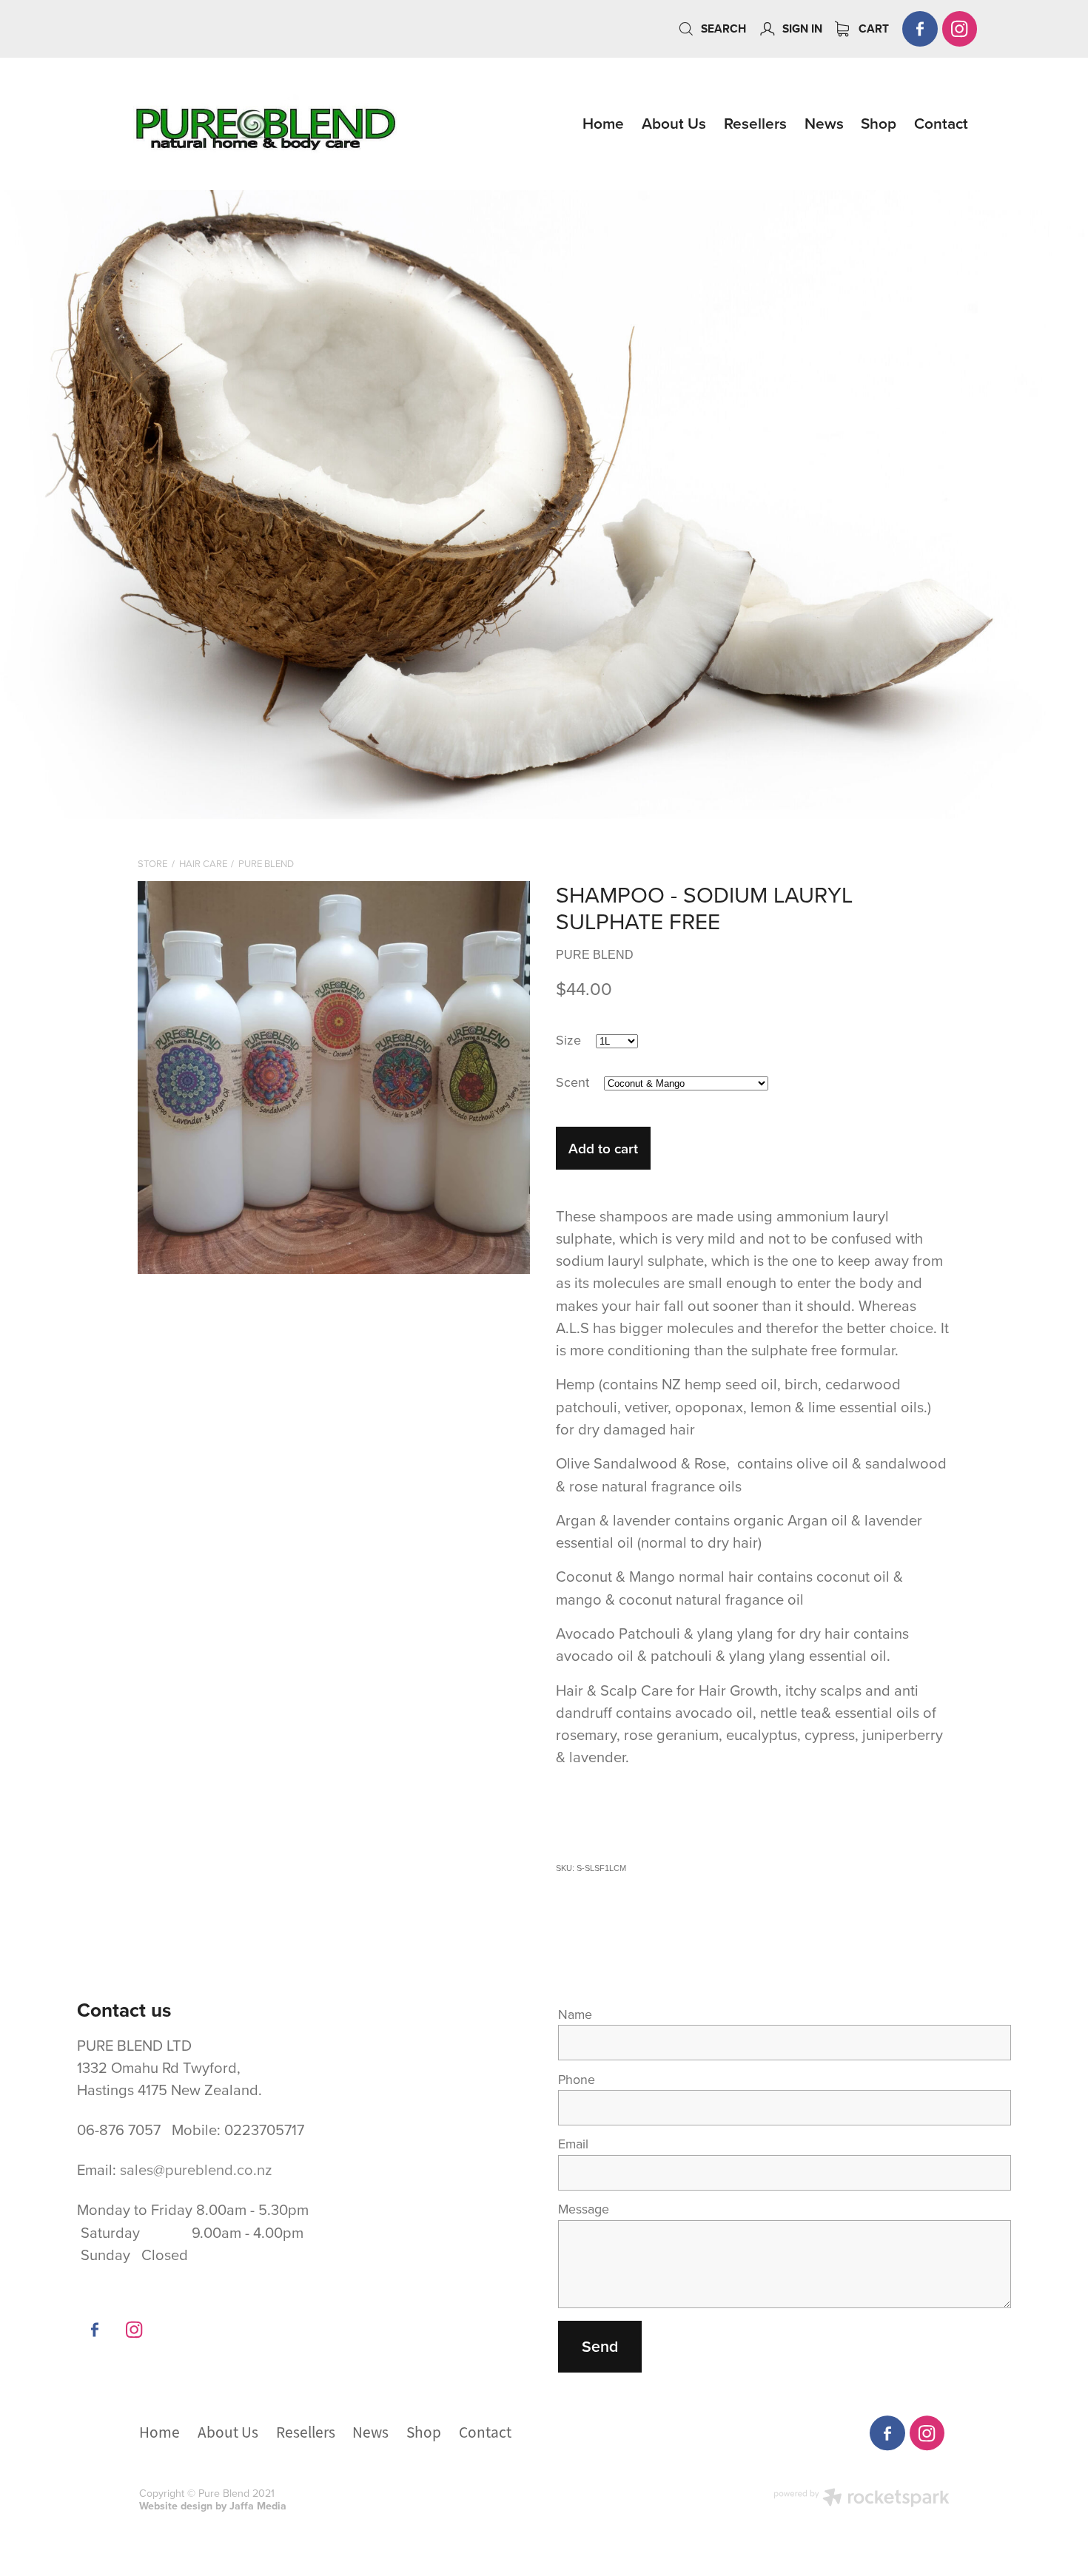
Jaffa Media (258, 2506)
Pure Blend (266, 863)
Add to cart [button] (603, 1148)
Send (600, 2346)
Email (573, 2144)
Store (152, 863)
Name (575, 2014)
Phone (577, 2080)
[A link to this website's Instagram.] (960, 29)
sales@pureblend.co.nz (196, 2169)
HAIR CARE (203, 863)
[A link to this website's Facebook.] (920, 29)
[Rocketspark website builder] (862, 2499)
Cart (872, 28)
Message (584, 2209)
